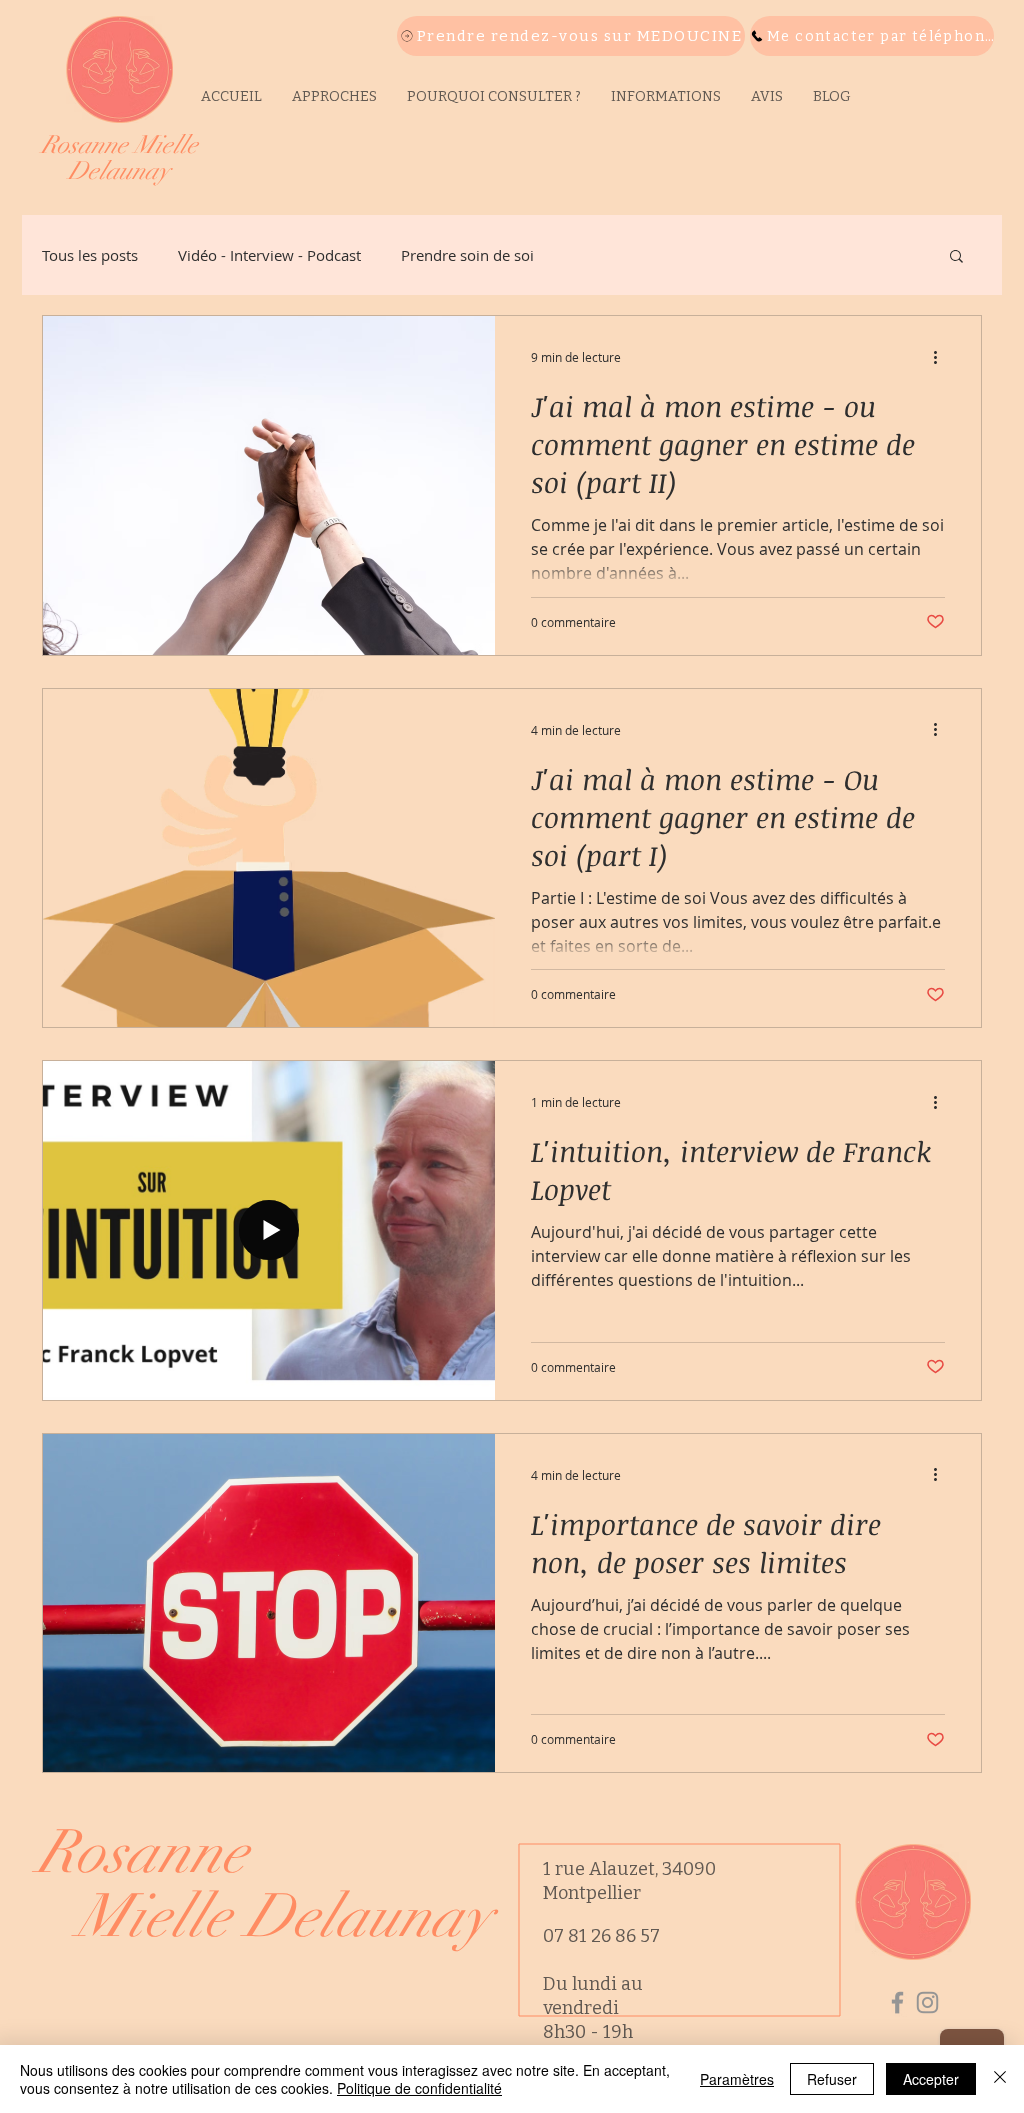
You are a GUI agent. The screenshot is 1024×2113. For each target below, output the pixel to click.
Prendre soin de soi (467, 255)
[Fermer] (1000, 2079)
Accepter (931, 2079)
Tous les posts (90, 255)
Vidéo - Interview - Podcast (269, 255)
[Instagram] (927, 2002)
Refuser (832, 2079)
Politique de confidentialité (419, 2088)
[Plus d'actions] (942, 357)
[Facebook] (897, 2002)
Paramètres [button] (737, 2079)
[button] (666, 96)
